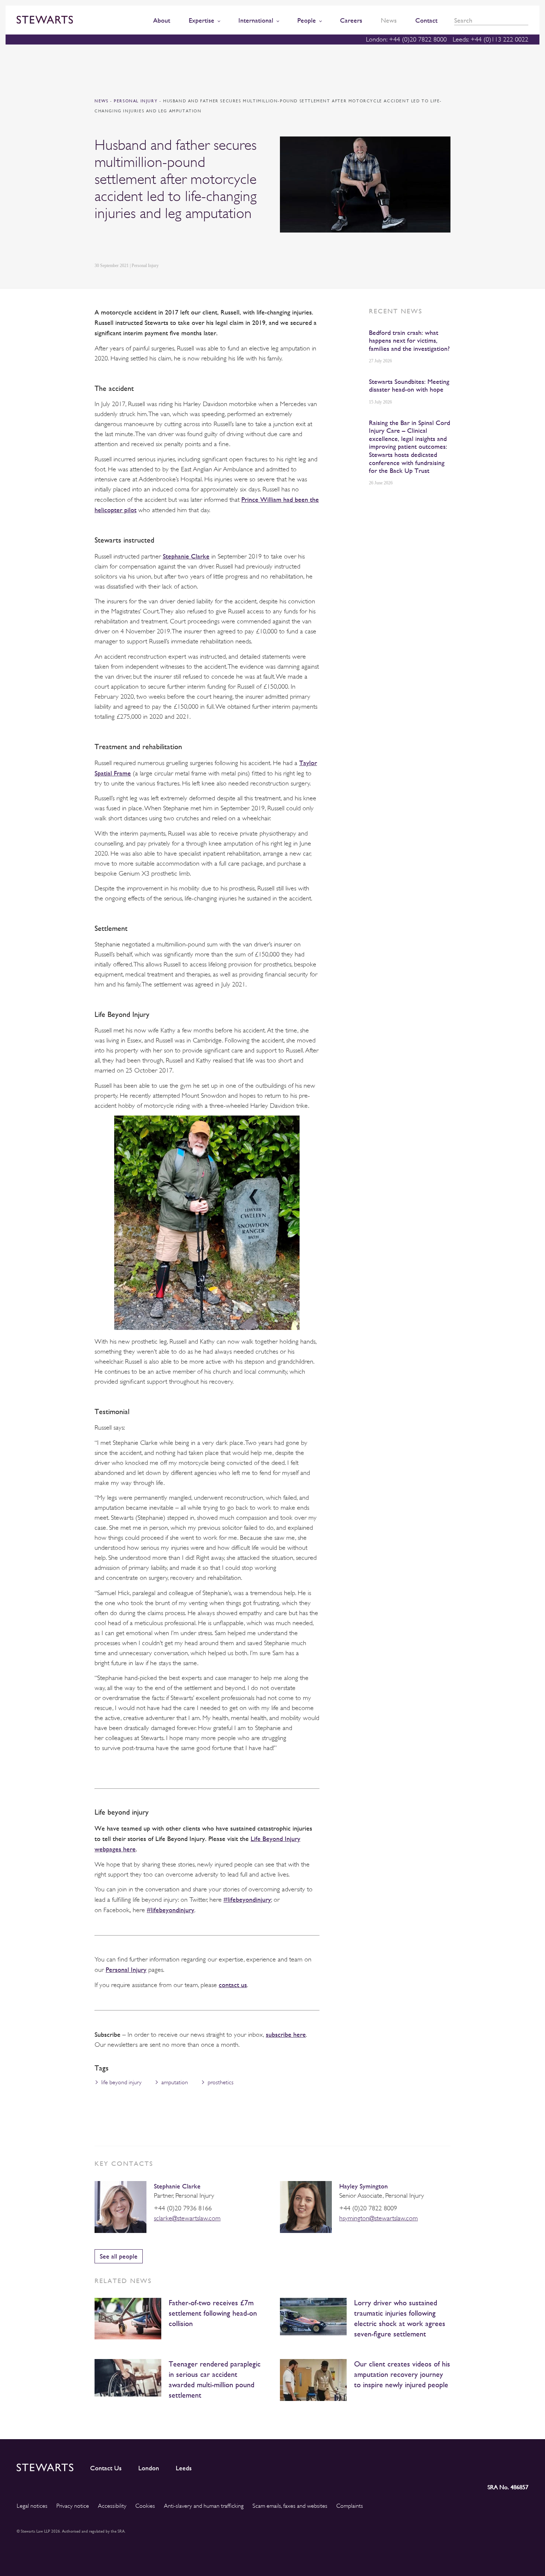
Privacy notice (73, 2506)
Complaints (350, 2506)
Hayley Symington (364, 2186)
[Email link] (151, 242)
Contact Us (106, 2468)
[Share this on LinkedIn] (99, 242)
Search (526, 21)
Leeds (184, 2468)
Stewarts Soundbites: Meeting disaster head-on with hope (409, 386)
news (101, 101)
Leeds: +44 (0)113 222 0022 (491, 39)
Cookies (145, 2506)
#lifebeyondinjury (247, 1899)
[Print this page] (169, 242)
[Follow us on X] (489, 2466)
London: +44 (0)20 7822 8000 (406, 39)
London (149, 2468)
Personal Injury (137, 101)
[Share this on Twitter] (116, 242)
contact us (233, 1985)
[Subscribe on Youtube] (523, 2466)
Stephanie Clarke (186, 556)
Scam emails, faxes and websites (290, 2506)
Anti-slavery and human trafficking (204, 2506)
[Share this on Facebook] (133, 242)
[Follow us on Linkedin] (456, 2466)
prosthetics (221, 2082)
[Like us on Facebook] (505, 2466)
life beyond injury (121, 2082)
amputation (175, 2082)
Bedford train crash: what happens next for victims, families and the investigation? (409, 340)
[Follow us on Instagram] (472, 2466)
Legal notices (32, 2506)
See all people (119, 2256)
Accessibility (112, 2506)
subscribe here (286, 2034)
